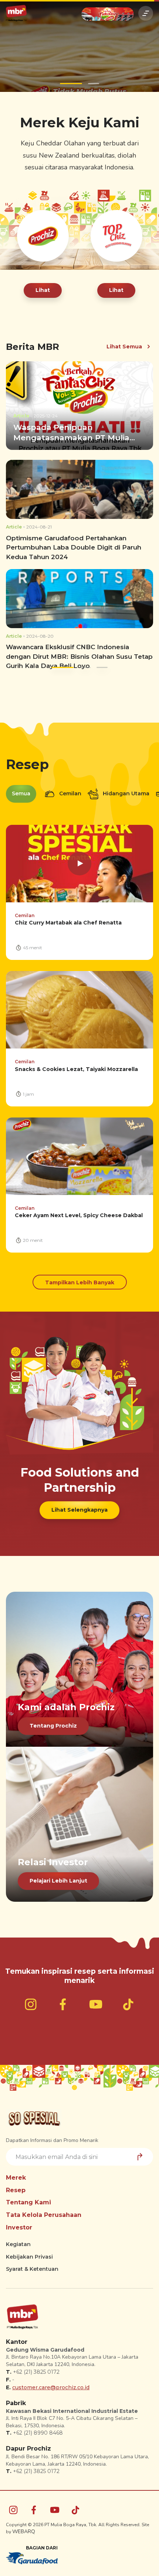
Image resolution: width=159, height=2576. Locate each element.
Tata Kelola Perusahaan (44, 2211)
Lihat (43, 286)
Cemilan (70, 790)
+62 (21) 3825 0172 (36, 2368)
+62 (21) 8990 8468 (38, 2429)
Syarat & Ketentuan (32, 2265)
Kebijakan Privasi (29, 2253)
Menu (146, 13)
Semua (21, 790)
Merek (16, 2174)
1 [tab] (65, 80)
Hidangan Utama (125, 790)
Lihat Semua (124, 342)
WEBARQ (24, 2528)
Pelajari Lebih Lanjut (58, 1877)
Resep (16, 2186)
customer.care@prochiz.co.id (51, 2383)
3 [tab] (102, 664)
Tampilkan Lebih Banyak (80, 1279)
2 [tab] (88, 80)
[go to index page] (16, 13)
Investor (19, 2223)
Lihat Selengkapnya (79, 1506)
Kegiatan (18, 2241)
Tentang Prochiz (53, 1722)
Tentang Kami (28, 2199)
